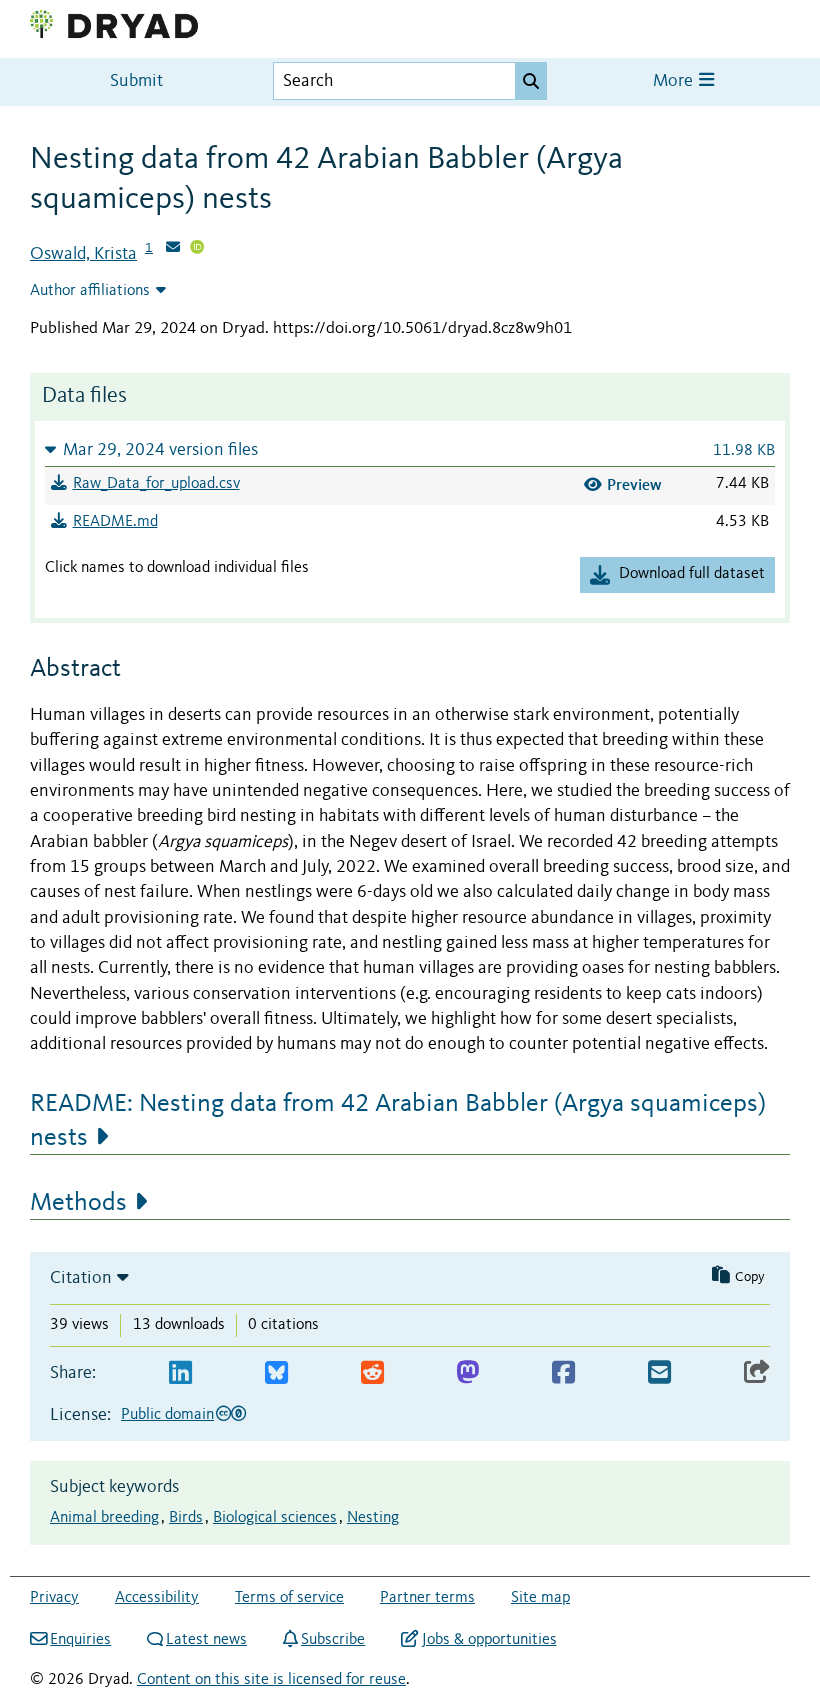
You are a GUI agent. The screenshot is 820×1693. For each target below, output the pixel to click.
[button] (410, 449)
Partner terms (427, 1598)
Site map (540, 1598)
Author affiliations (90, 291)
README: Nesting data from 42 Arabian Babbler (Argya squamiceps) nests (398, 1121)
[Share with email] (659, 1373)
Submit (136, 81)
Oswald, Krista (83, 254)
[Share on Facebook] (563, 1373)
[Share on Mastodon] (467, 1373)
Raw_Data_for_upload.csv (156, 484)
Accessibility (157, 1598)
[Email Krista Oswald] (173, 249)
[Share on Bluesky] (276, 1373)
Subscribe (333, 1640)
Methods (78, 1203)
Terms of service (289, 1598)
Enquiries (80, 1640)
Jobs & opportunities (489, 1640)
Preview (634, 484)
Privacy (54, 1598)
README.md (115, 522)
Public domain (167, 1415)
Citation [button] (81, 1278)
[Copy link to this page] (757, 1373)
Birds (186, 1518)
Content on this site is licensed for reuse (271, 1680)
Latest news (206, 1640)
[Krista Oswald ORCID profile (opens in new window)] (197, 249)
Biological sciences (275, 1518)
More (675, 81)
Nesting (373, 1518)
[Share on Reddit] (372, 1373)
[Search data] (531, 81)
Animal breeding (104, 1518)
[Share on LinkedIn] (180, 1373)
